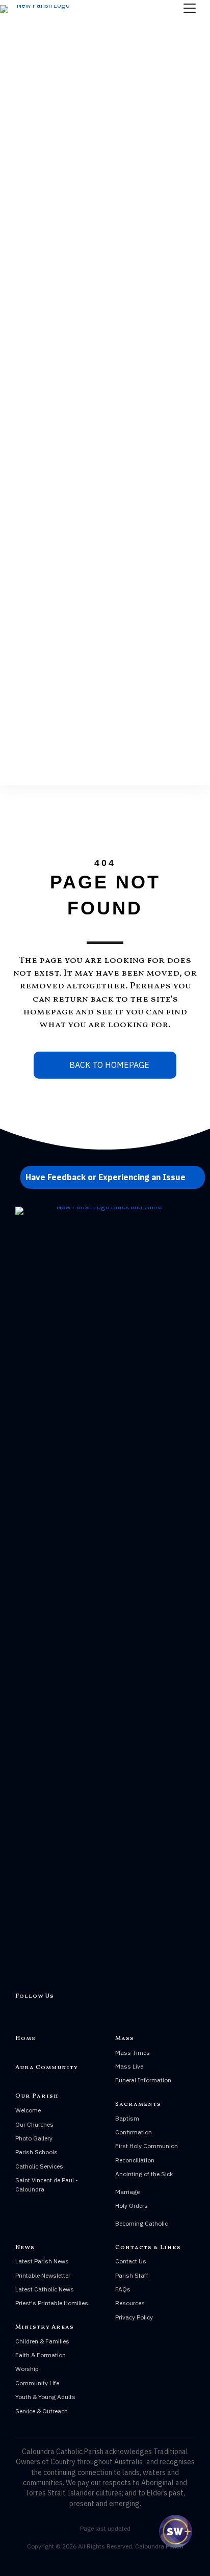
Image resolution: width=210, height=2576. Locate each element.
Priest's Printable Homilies (52, 2303)
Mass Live (129, 2066)
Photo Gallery (34, 2138)
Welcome (28, 2110)
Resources (130, 2303)
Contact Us (131, 2261)
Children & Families (42, 2341)
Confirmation (134, 2132)
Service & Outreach (42, 2411)
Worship (27, 2369)
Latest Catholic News (45, 2289)
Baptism (127, 2118)
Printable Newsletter (43, 2275)
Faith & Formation (41, 2355)
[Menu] (190, 9)
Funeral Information (143, 2080)
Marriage (127, 2192)
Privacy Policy (134, 2317)
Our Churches (34, 2124)
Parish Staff (132, 2275)
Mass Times (133, 2052)
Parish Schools (36, 2152)
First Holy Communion (147, 2146)
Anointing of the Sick (144, 2174)
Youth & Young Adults (45, 2397)
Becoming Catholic (141, 2223)
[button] (113, 1177)
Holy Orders (132, 2205)
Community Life (37, 2383)
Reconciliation (135, 2160)
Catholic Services (39, 2166)
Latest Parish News (42, 2261)
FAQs (123, 2289)
